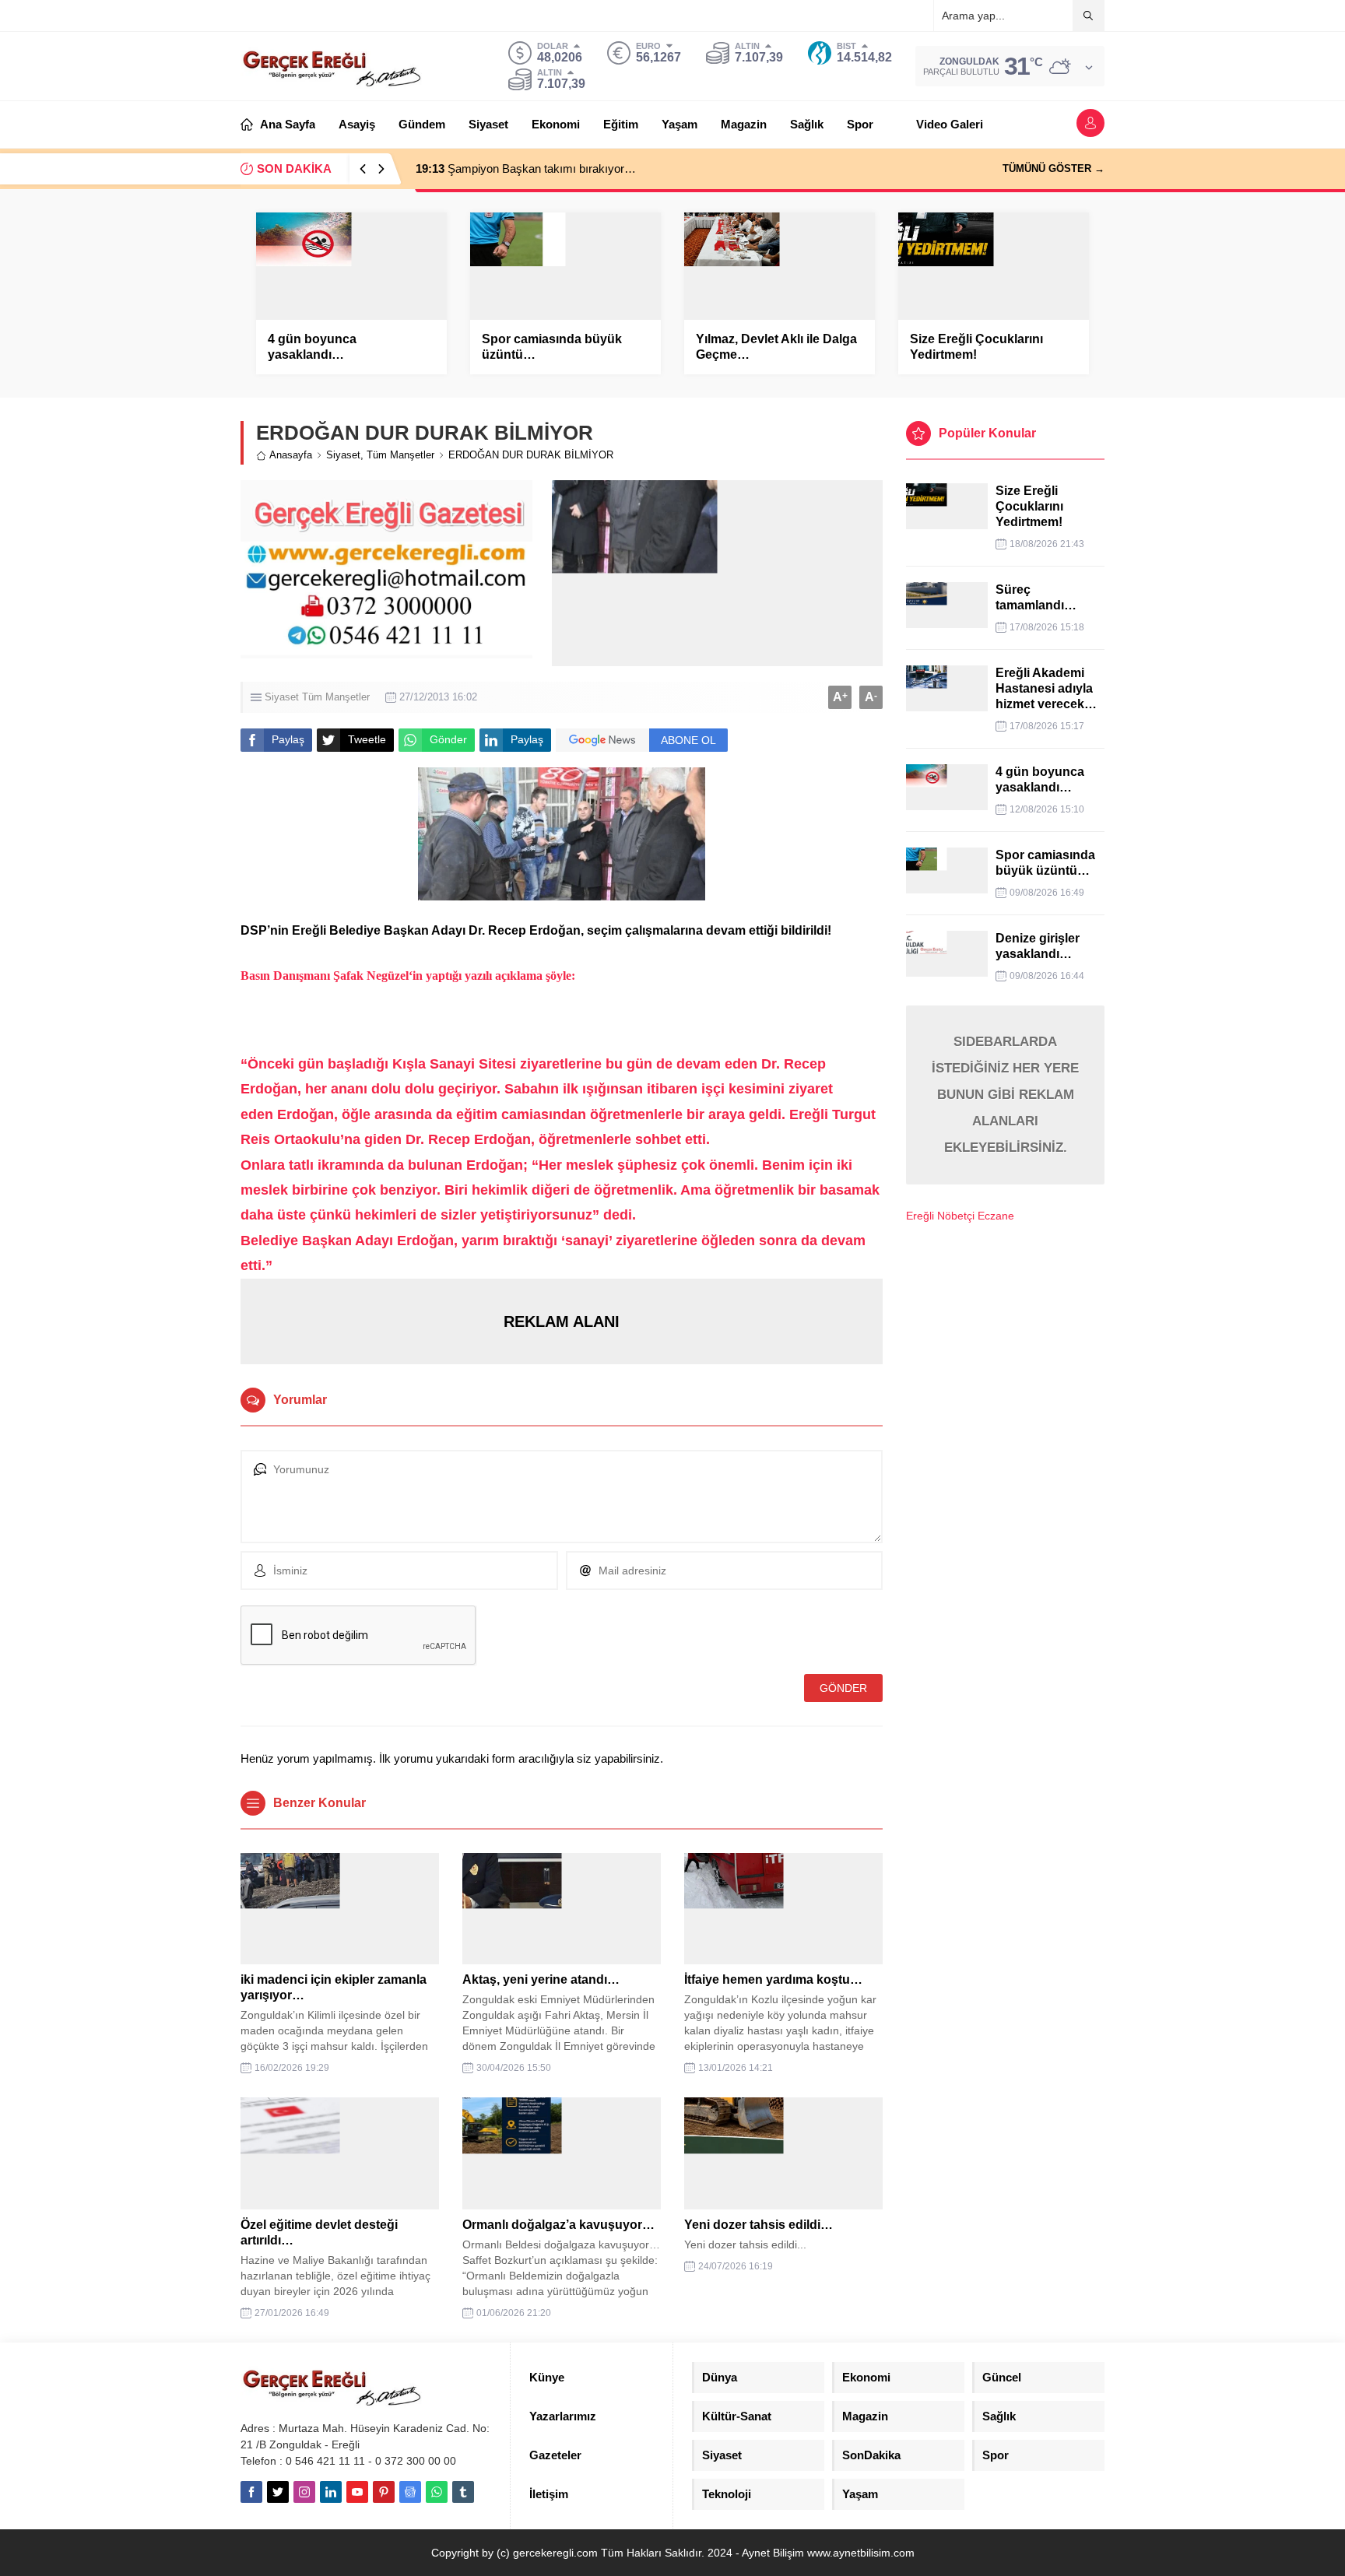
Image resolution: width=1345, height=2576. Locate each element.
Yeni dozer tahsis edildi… (759, 2225)
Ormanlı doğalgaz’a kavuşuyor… (558, 2225)
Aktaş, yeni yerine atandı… (541, 1979)
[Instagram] (304, 2492)
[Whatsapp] (437, 2492)
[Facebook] (251, 2492)
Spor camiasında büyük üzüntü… (552, 347)
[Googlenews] (410, 2492)
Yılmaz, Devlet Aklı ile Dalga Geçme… (776, 347)
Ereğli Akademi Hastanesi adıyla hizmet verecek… (1046, 688)
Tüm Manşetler (400, 455)
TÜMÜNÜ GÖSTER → (1054, 168)
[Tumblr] (463, 2492)
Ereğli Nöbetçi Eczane (960, 1216)
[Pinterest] (384, 2492)
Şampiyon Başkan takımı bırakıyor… (526, 168)
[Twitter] (278, 2492)
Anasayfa (291, 455)
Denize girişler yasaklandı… (1038, 946)
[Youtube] (357, 2492)
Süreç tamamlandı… (1036, 597)
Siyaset (343, 455)
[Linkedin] (331, 2492)
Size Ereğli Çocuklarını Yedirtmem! (976, 347)
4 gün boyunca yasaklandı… (312, 347)
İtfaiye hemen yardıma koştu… (773, 1979)
